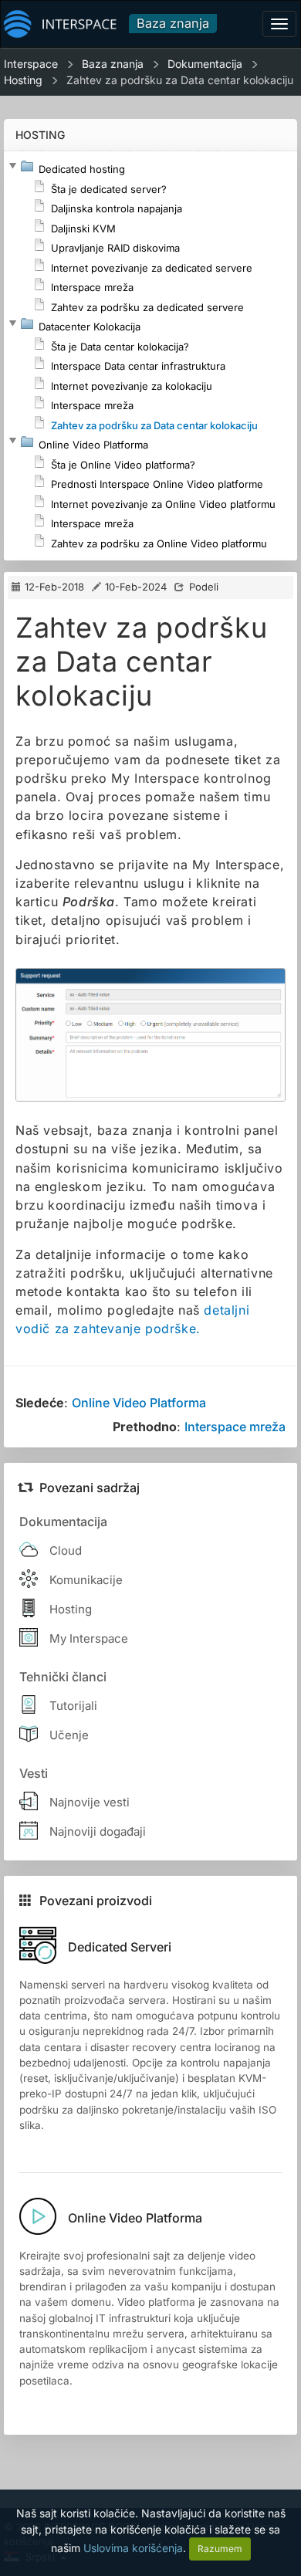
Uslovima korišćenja (133, 2548)
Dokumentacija (205, 64)
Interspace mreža (235, 1427)
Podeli (204, 587)
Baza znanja (173, 23)
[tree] (150, 356)
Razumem (220, 2549)
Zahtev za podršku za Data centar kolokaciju (180, 80)
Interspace (31, 64)
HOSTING (40, 135)
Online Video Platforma (139, 1403)
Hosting (23, 80)
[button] (12, 166)
